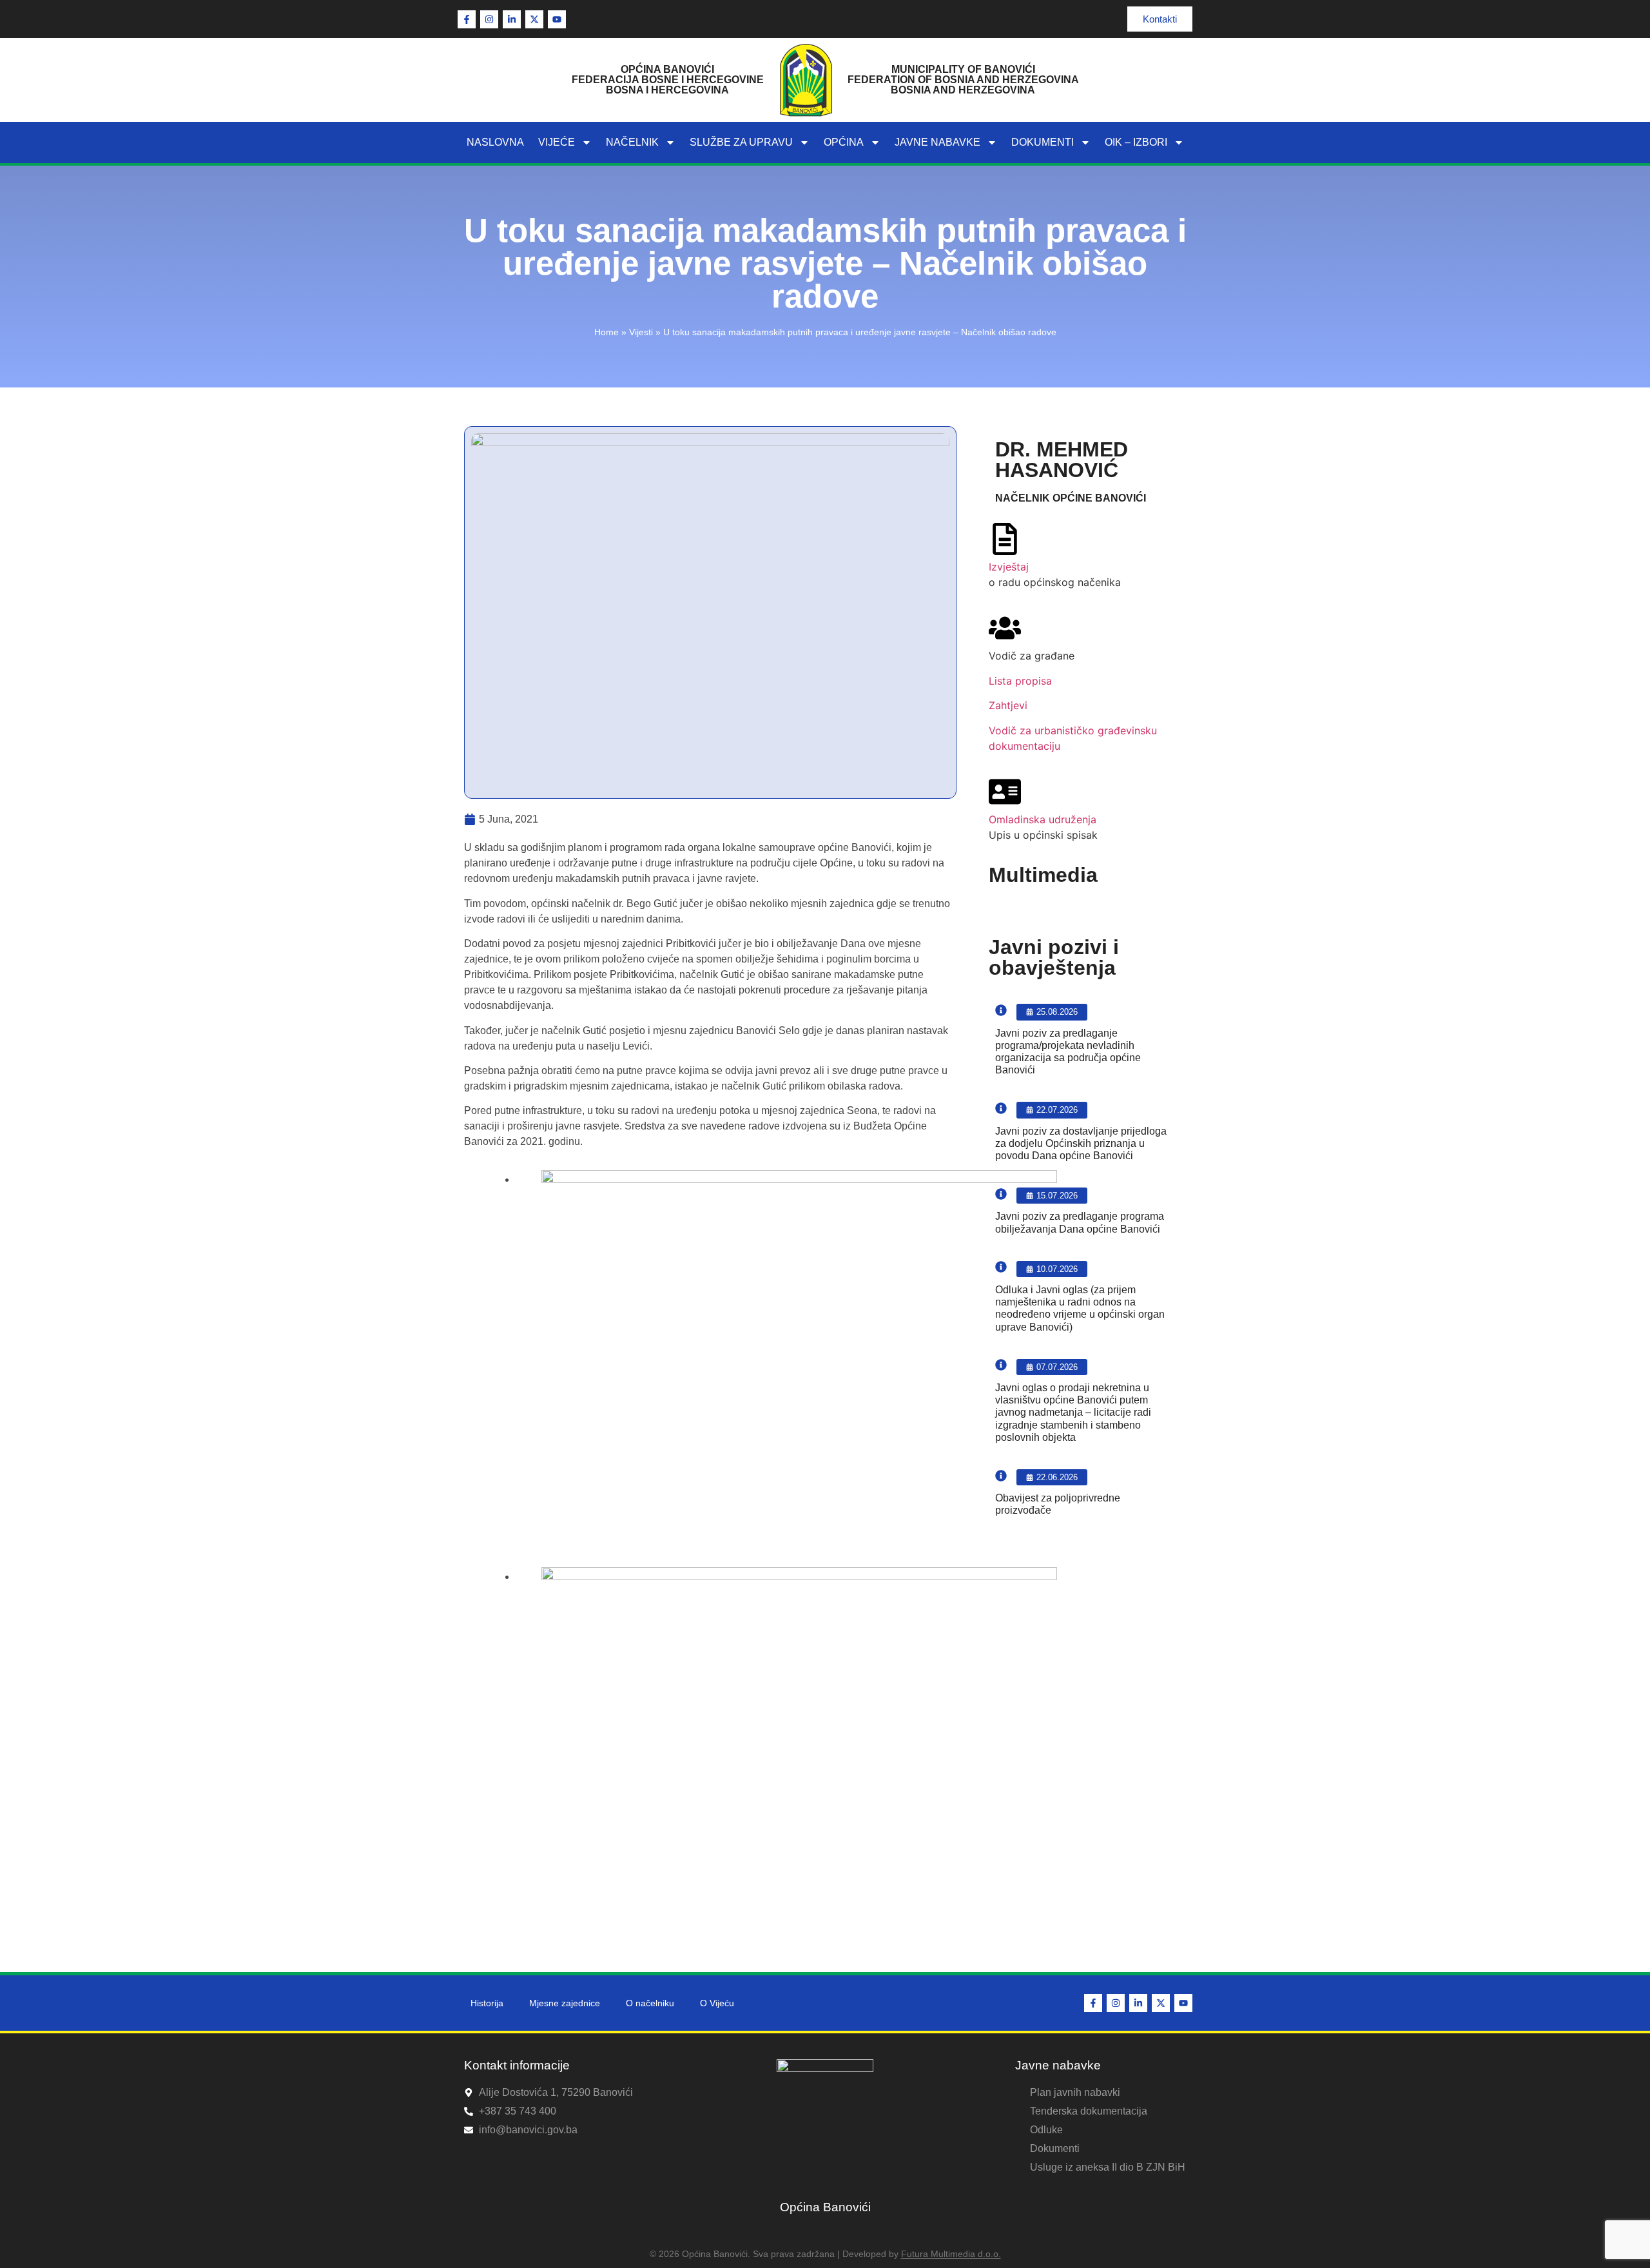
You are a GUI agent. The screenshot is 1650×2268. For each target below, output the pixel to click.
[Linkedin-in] (512, 19)
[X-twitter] (534, 19)
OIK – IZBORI (1136, 142)
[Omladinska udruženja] (1005, 792)
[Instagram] (489, 19)
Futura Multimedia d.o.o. (951, 2254)
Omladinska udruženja (1043, 819)
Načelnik (632, 142)
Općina (844, 142)
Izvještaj (1009, 567)
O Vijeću (717, 2003)
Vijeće (557, 142)
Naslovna (495, 142)
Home (607, 332)
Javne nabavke (937, 142)
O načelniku (650, 2003)
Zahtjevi (1008, 705)
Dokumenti (1043, 142)
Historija (487, 2003)
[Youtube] (557, 19)
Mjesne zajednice (565, 2003)
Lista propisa (1020, 681)
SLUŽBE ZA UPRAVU (741, 142)
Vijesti (641, 332)
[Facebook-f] (467, 19)
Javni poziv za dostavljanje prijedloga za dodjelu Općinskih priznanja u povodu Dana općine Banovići (1081, 1143)
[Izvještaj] (1005, 539)
